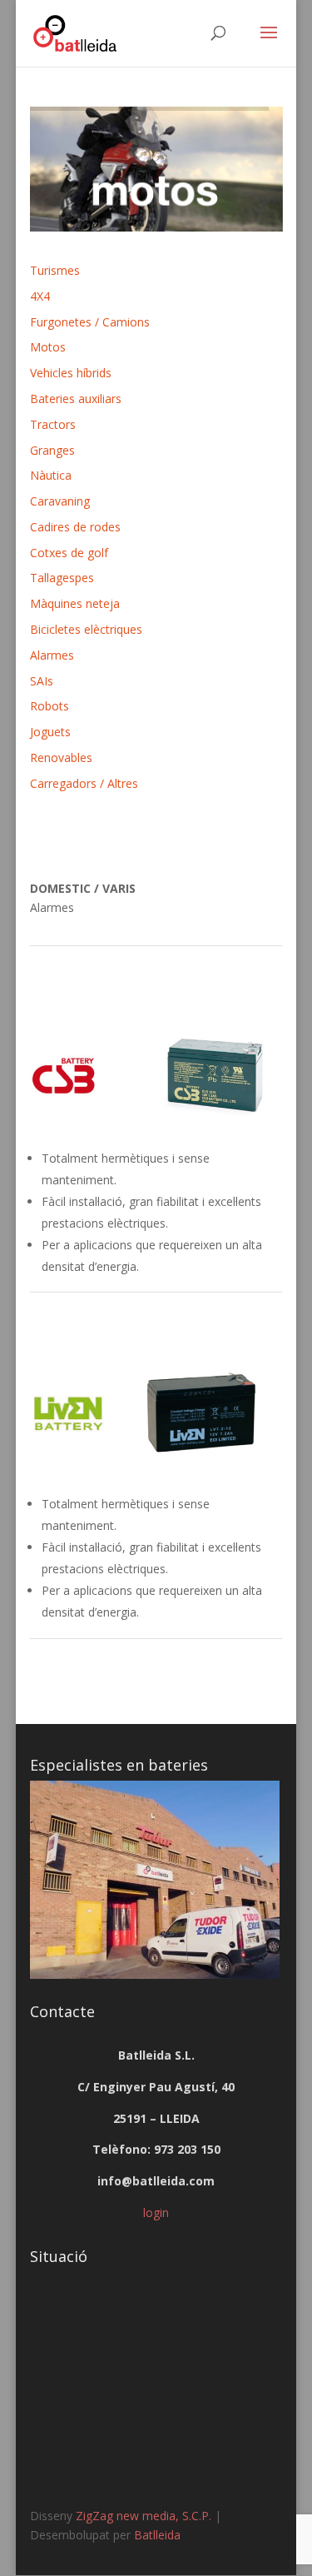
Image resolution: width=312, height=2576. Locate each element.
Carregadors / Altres (84, 783)
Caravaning (60, 501)
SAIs (42, 681)
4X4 (40, 296)
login (156, 2212)
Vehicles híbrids (71, 373)
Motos (48, 347)
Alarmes (52, 655)
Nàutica (51, 475)
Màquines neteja (75, 603)
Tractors (53, 424)
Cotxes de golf (69, 553)
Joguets (50, 732)
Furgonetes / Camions (90, 322)
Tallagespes (62, 578)
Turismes (55, 270)
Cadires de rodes (75, 527)
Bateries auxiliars (76, 399)
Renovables (61, 757)
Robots (50, 706)
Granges (52, 450)
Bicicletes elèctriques (86, 629)
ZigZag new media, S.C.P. (144, 2516)
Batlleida (157, 2535)
